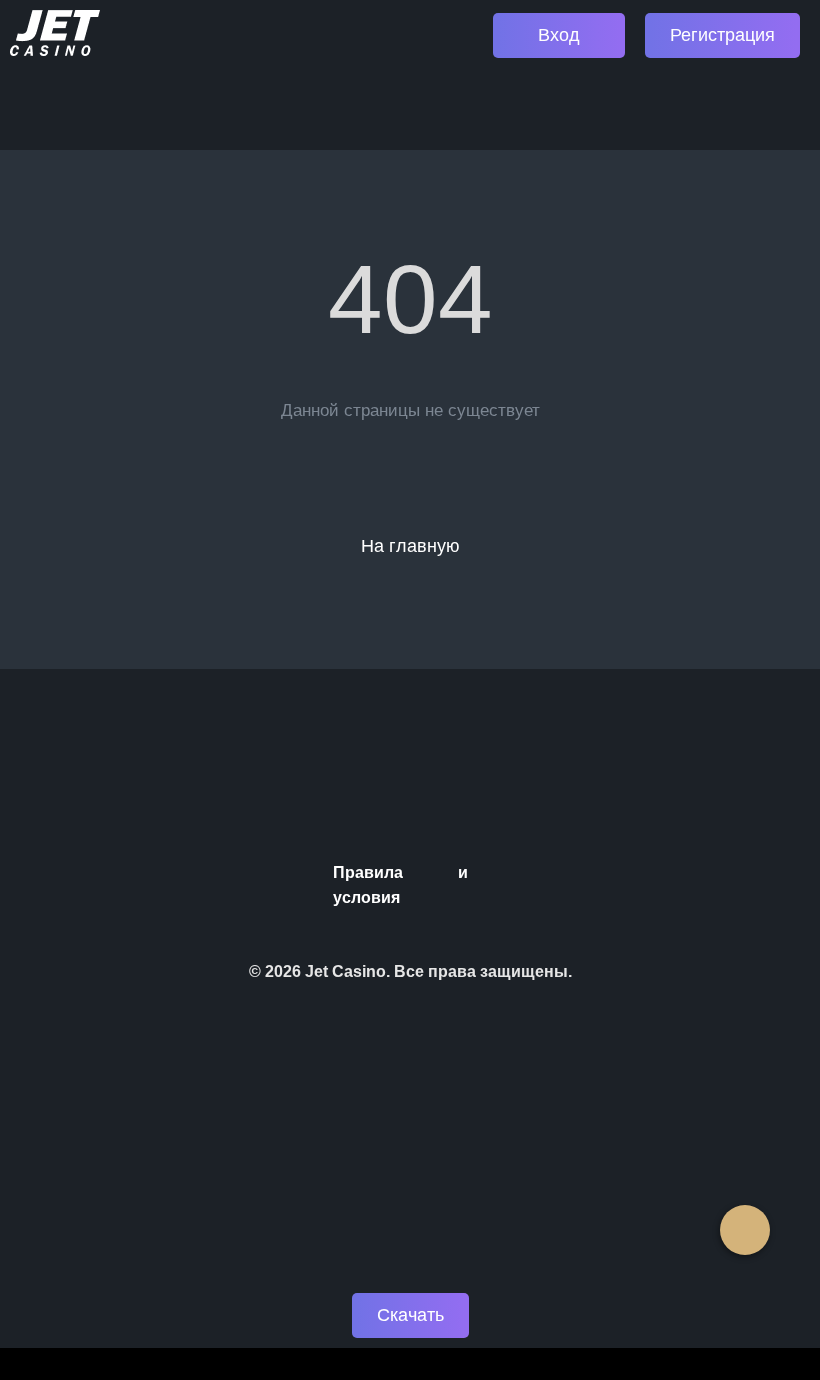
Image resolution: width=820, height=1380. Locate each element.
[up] (745, 1230)
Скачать (410, 1315)
